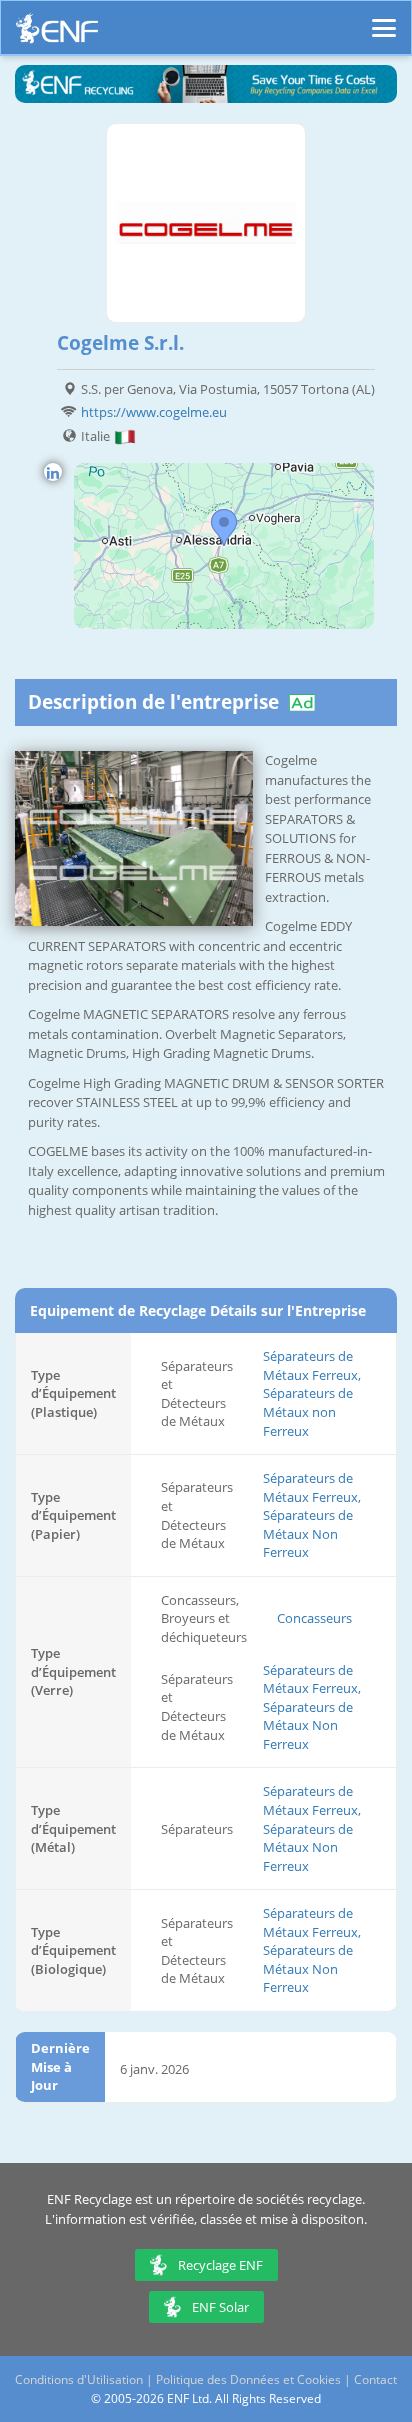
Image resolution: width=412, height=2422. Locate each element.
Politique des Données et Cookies (248, 2379)
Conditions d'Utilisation (79, 2379)
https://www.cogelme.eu (154, 412)
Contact (375, 2379)
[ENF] (57, 33)
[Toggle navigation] (384, 19)
